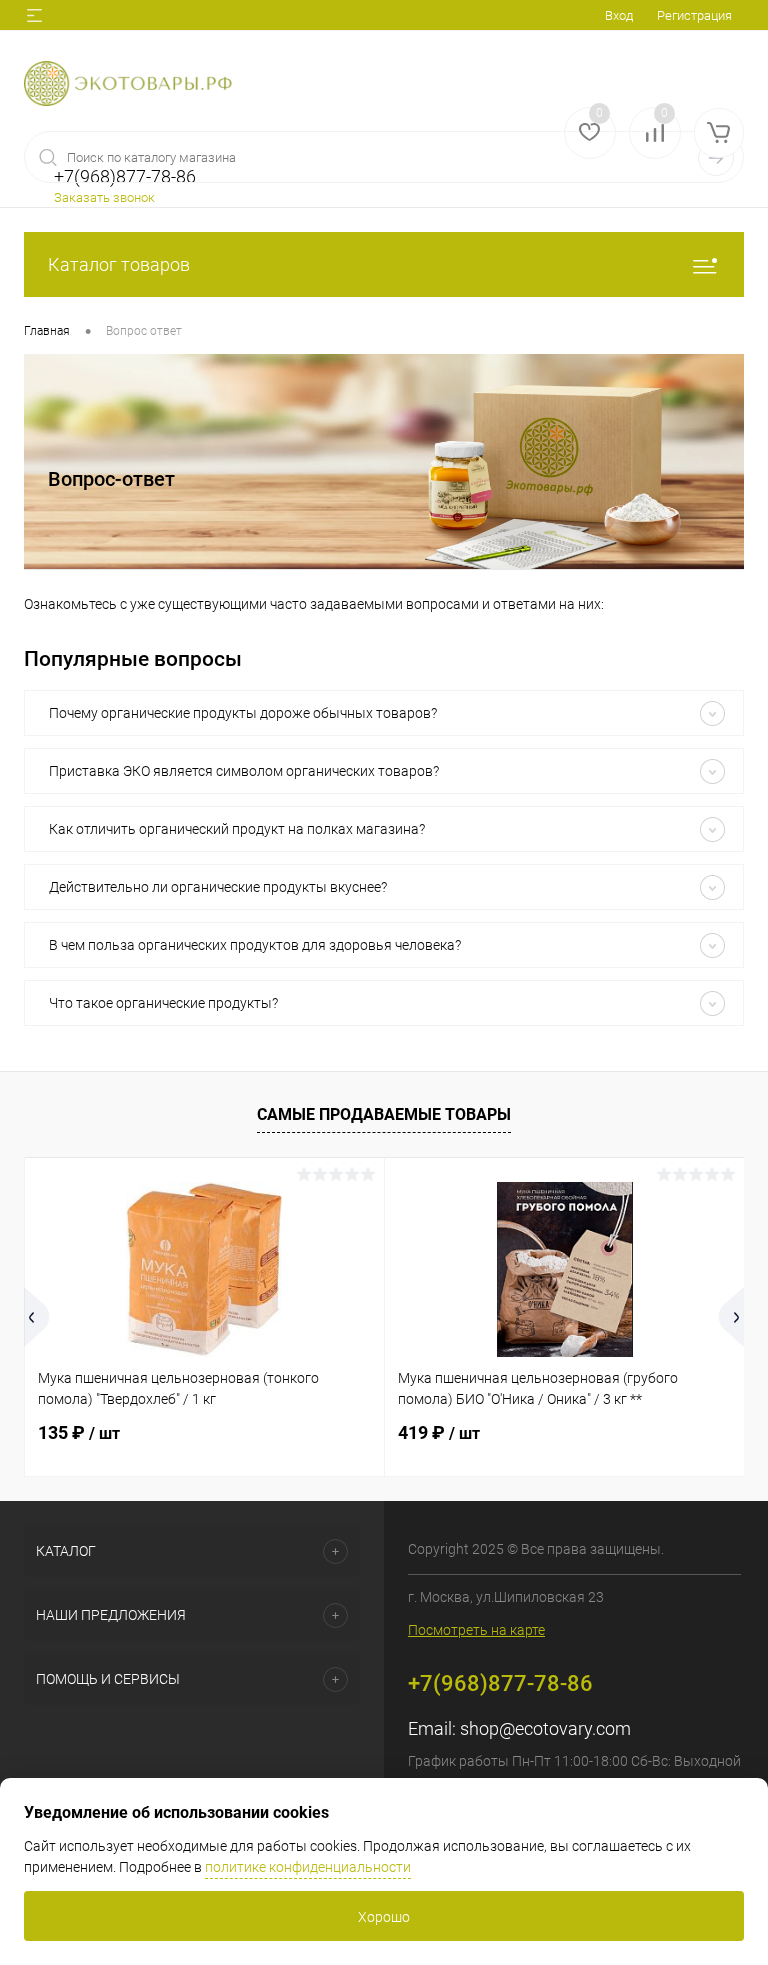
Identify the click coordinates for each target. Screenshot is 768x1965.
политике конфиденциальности (308, 1867)
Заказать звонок (104, 197)
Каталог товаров (119, 264)
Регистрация (694, 15)
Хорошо (384, 1917)
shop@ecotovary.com (545, 1728)
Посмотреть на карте (476, 1630)
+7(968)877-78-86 (500, 1683)
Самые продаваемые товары (384, 1114)
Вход (619, 15)
